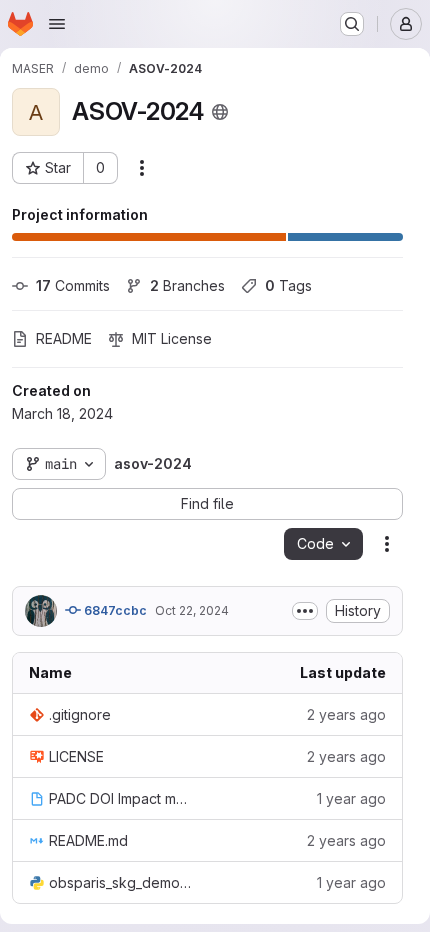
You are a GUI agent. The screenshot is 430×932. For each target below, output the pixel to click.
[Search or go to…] (352, 24)
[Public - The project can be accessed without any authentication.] (220, 112)
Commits (73, 285)
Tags (288, 285)
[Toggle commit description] (305, 611)
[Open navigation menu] (57, 24)
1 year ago (351, 798)
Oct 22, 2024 (192, 610)
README (64, 338)
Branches (187, 285)
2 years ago (346, 714)
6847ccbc (114, 610)
